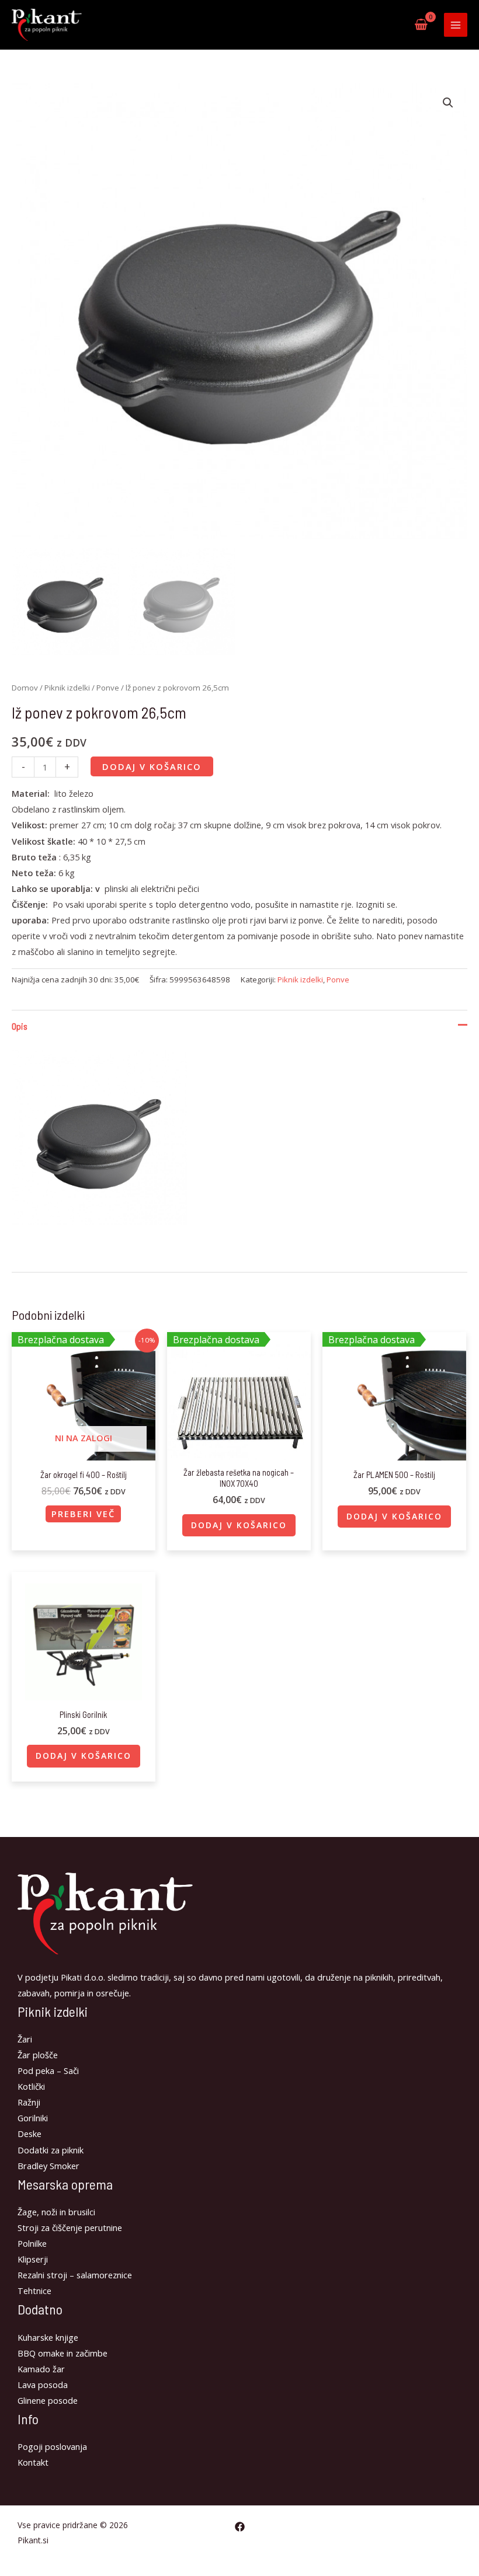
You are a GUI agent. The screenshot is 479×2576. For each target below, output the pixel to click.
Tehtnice (34, 2291)
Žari (25, 2039)
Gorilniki (33, 2118)
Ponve (108, 688)
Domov (25, 688)
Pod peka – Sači (48, 2070)
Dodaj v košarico (152, 766)
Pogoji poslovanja (52, 2446)
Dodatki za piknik (51, 2150)
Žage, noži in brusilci (56, 2212)
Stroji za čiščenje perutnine (70, 2228)
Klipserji (33, 2259)
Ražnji (29, 2102)
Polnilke (32, 2243)
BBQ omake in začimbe (63, 2353)
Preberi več (83, 1514)
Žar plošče (38, 2055)
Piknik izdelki (67, 688)
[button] (448, 103)
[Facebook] (240, 2527)
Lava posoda (43, 2385)
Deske (29, 2134)
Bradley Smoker (48, 2166)
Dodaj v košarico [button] (239, 1525)
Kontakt (33, 2462)
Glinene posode (48, 2400)
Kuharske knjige (48, 2337)
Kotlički (31, 2086)
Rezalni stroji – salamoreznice (75, 2275)
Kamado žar (41, 2369)
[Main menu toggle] (456, 25)
